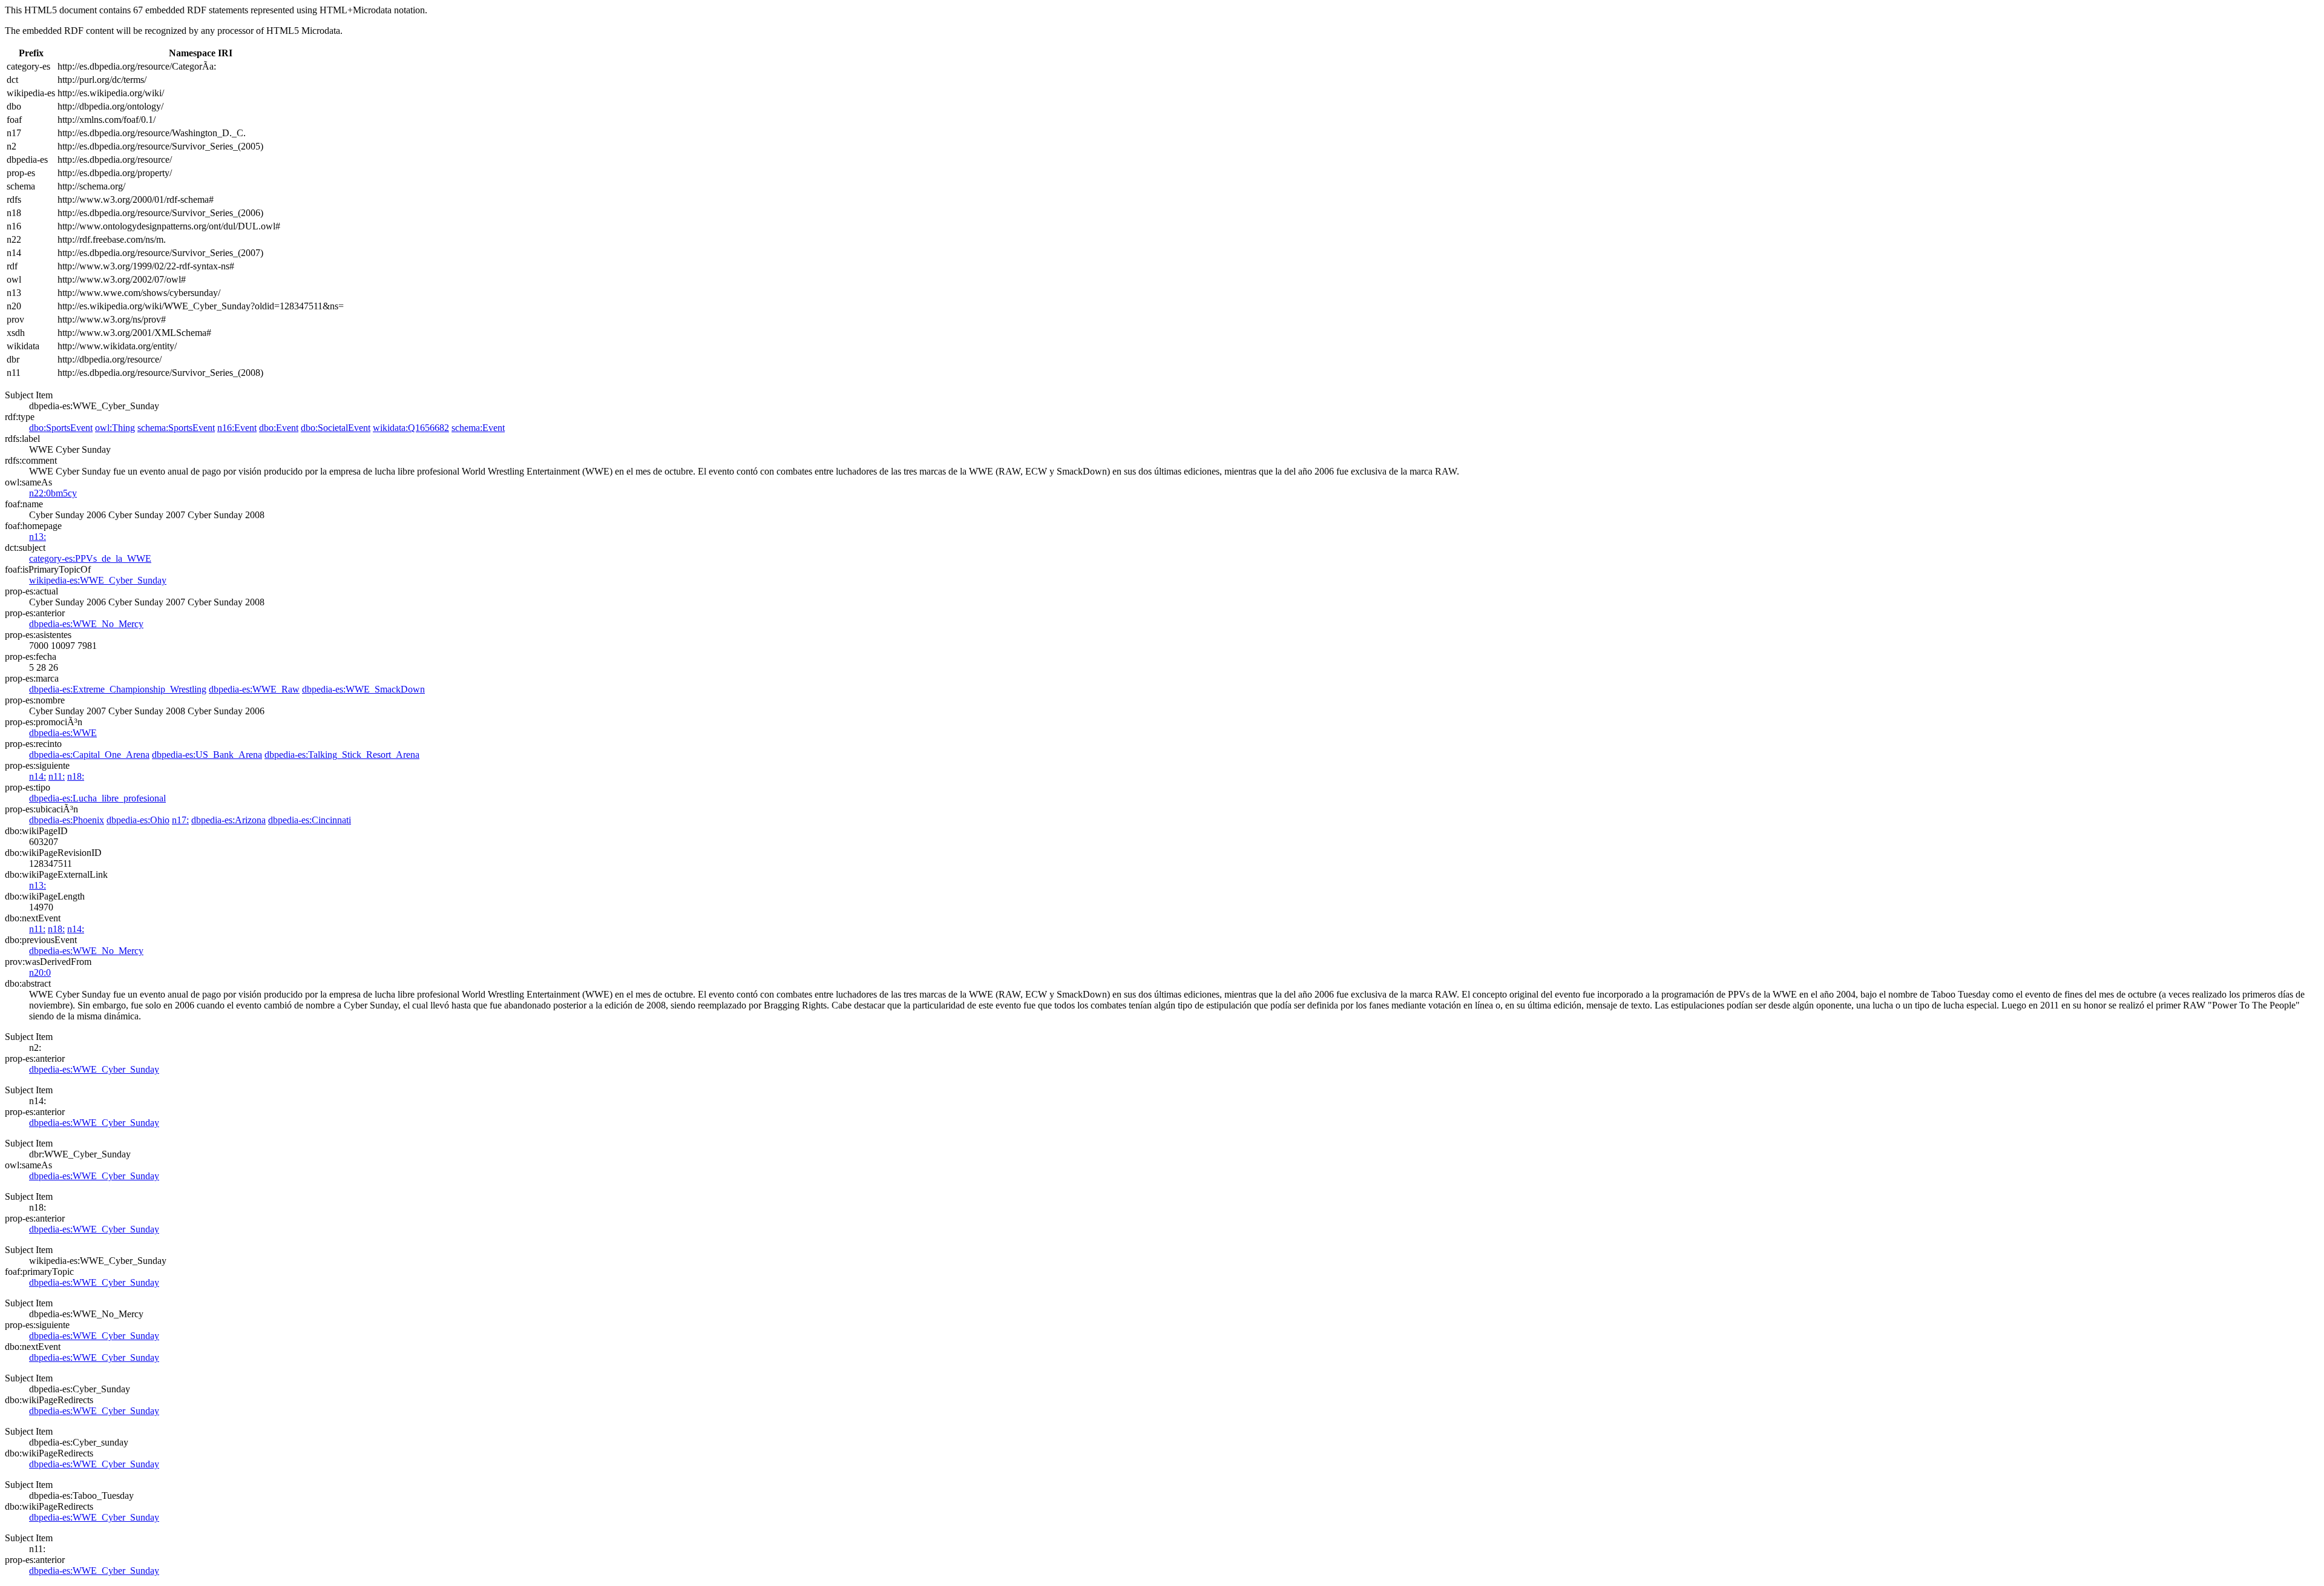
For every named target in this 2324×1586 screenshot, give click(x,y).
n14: (38, 776)
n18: (76, 776)
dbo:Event (279, 428)
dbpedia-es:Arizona (228, 820)
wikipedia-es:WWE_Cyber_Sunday (98, 580)
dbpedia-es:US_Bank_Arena (207, 755)
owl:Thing (115, 428)
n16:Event (237, 428)
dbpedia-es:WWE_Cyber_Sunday (94, 1069)
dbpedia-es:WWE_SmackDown (363, 689)
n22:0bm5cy (53, 493)
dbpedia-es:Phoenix (67, 820)
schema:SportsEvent (176, 428)
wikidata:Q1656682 (411, 428)
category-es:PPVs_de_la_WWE (90, 558)
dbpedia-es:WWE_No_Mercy (86, 624)
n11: (57, 776)
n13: (38, 537)
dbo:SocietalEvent (336, 428)
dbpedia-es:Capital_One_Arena (89, 755)
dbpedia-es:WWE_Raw (254, 689)
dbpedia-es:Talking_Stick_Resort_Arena (342, 755)
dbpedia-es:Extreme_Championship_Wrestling (118, 689)
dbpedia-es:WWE (63, 733)
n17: (180, 820)
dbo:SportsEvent (61, 428)
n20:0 (40, 972)
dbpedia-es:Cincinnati (310, 820)
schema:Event (478, 428)
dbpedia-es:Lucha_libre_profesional (97, 798)
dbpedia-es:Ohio (138, 820)
